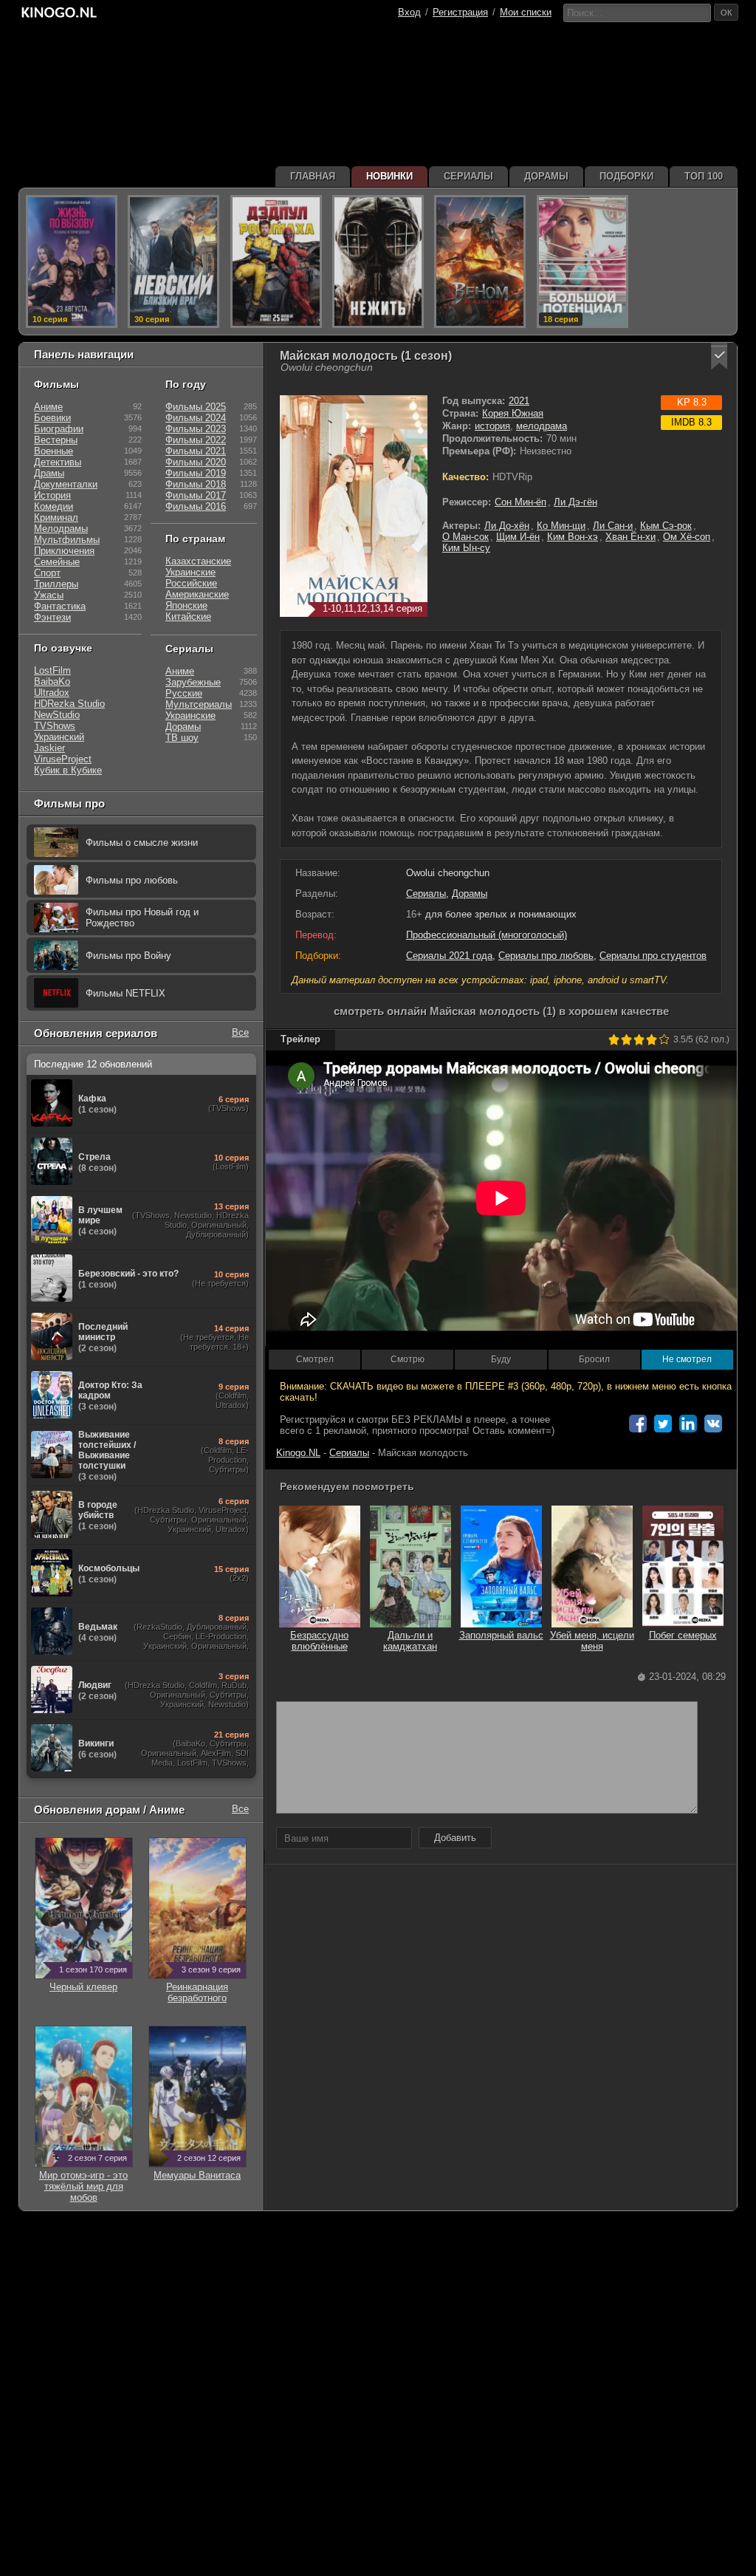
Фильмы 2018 (196, 484)
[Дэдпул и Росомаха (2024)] (276, 262)
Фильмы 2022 (196, 440)
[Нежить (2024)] (378, 262)
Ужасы (49, 595)
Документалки (66, 484)
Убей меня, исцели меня (592, 1641)
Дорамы (470, 894)
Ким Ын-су (466, 548)
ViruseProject (63, 759)
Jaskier (49, 748)
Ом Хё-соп (687, 537)
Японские (186, 605)
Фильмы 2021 (196, 451)
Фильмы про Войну (128, 956)
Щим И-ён (518, 537)
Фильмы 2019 (196, 473)
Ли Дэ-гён (575, 502)
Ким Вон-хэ (573, 537)
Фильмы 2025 (196, 407)
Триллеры (56, 584)
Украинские (190, 572)
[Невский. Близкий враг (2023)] (173, 262)
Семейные (57, 562)
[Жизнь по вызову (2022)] (72, 262)
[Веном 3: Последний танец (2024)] (480, 262)
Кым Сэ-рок (666, 526)
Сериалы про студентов (653, 956)
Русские (184, 693)
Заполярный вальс (501, 1635)
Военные (54, 451)
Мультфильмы (67, 540)
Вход (409, 12)
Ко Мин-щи (561, 526)
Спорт (47, 573)
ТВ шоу (182, 738)
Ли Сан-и (613, 526)
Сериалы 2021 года (449, 956)
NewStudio (57, 715)
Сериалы (426, 894)
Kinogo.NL (298, 1453)
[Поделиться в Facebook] (638, 1424)
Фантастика (60, 606)
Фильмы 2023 (196, 429)
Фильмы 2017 (196, 495)
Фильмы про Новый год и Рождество (142, 918)
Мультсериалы (199, 704)
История (52, 495)
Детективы (58, 462)
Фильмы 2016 (196, 506)
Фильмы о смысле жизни (142, 843)
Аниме (48, 407)
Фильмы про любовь (132, 880)
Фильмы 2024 (196, 418)
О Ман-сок (465, 537)
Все (240, 1032)
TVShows (55, 726)
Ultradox (52, 693)
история (492, 426)
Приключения (64, 551)
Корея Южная (513, 413)
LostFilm (52, 670)
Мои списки (526, 12)
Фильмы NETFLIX (126, 993)
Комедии (54, 506)
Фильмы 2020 (196, 462)
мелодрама (542, 426)
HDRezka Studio (69, 704)
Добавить (455, 1838)
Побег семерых (683, 1635)
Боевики (52, 418)
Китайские (188, 616)
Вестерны (56, 440)
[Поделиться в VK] (713, 1424)
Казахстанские (198, 561)
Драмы (49, 473)
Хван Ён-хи (630, 537)
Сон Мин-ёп (520, 502)
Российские (191, 583)
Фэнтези (52, 617)
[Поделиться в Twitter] (663, 1424)
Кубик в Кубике (68, 770)
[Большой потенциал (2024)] (583, 262)
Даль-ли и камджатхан (410, 1641)
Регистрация (460, 12)
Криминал (56, 517)
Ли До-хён (507, 526)
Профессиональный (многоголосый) (487, 935)
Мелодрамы (61, 529)
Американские (197, 594)
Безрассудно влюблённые (319, 1641)
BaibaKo (52, 681)
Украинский (59, 737)
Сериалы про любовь (546, 956)
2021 (519, 401)
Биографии (59, 429)
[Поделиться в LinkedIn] (688, 1424)
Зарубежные (193, 682)
